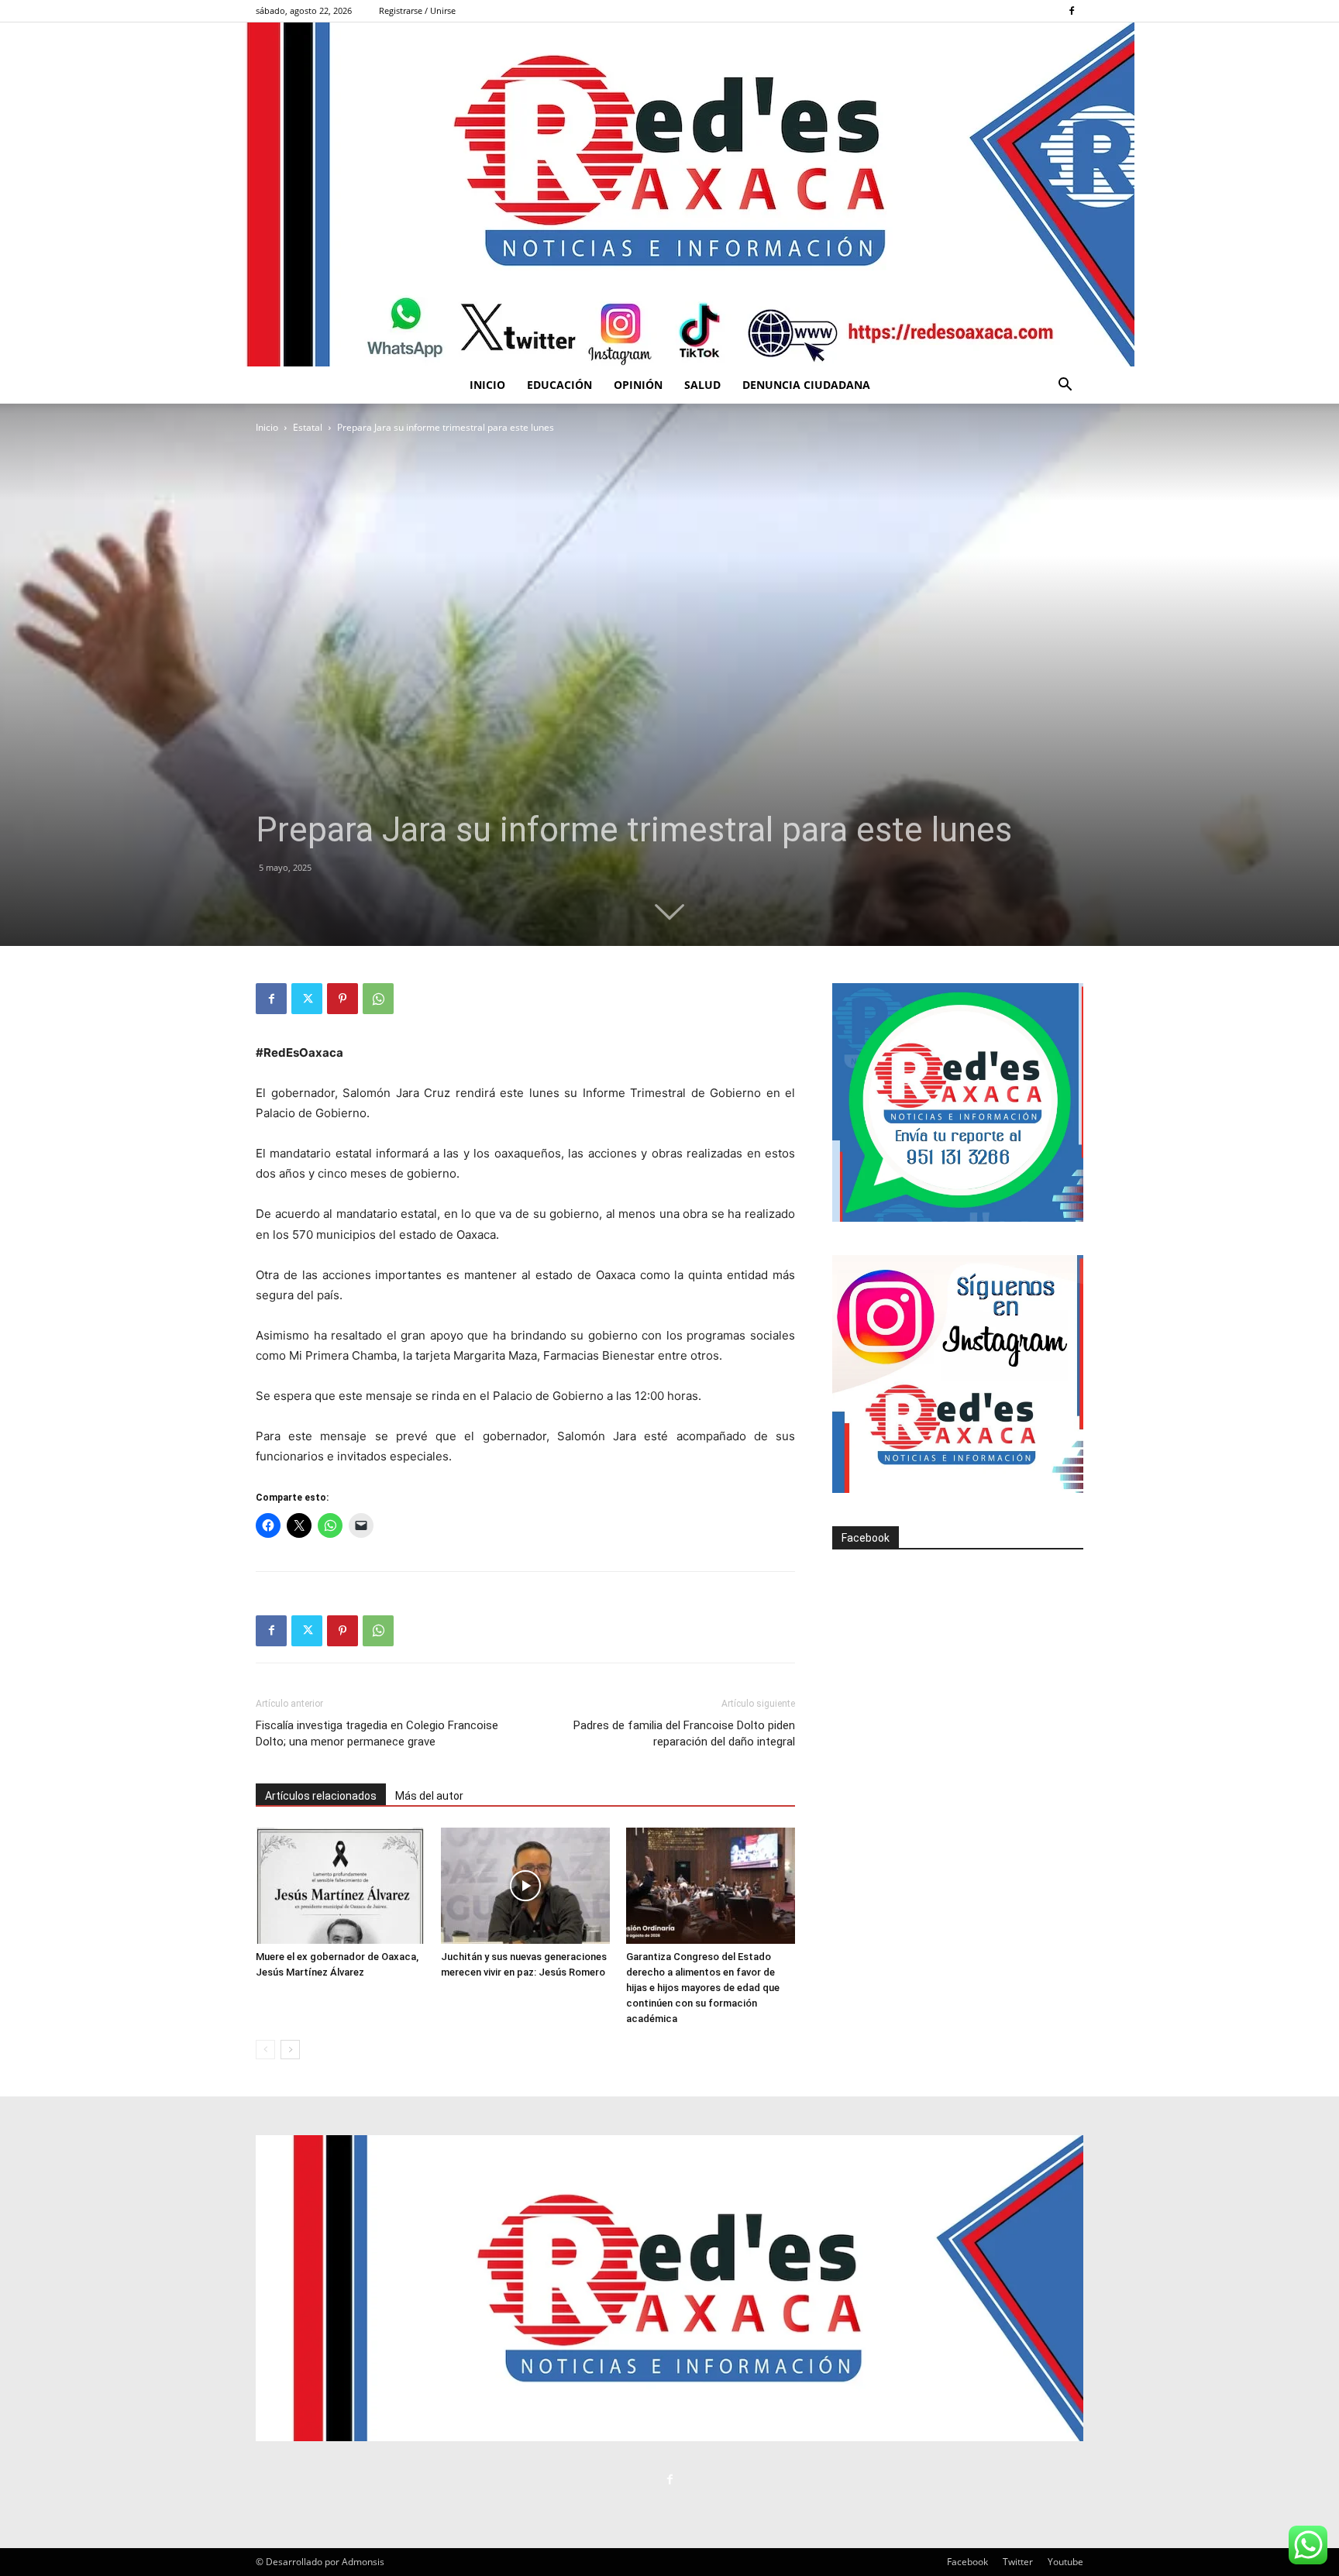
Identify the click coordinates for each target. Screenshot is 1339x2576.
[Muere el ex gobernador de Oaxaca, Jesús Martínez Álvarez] (340, 1886)
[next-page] (290, 2050)
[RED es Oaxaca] (669, 194)
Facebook (866, 1538)
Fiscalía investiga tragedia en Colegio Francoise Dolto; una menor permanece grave (377, 1733)
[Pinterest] (342, 999)
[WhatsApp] (378, 999)
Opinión (638, 385)
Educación (559, 385)
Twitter (1018, 2562)
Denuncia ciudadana (806, 385)
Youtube (1065, 2562)
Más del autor (429, 1796)
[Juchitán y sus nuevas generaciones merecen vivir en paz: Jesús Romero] (525, 1886)
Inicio (487, 385)
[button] (1065, 386)
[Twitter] (307, 999)
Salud (702, 385)
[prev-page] (265, 2050)
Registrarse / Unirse (417, 10)
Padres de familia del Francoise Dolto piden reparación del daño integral (684, 1733)
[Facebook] (1072, 11)
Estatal (308, 427)
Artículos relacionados (321, 1796)
